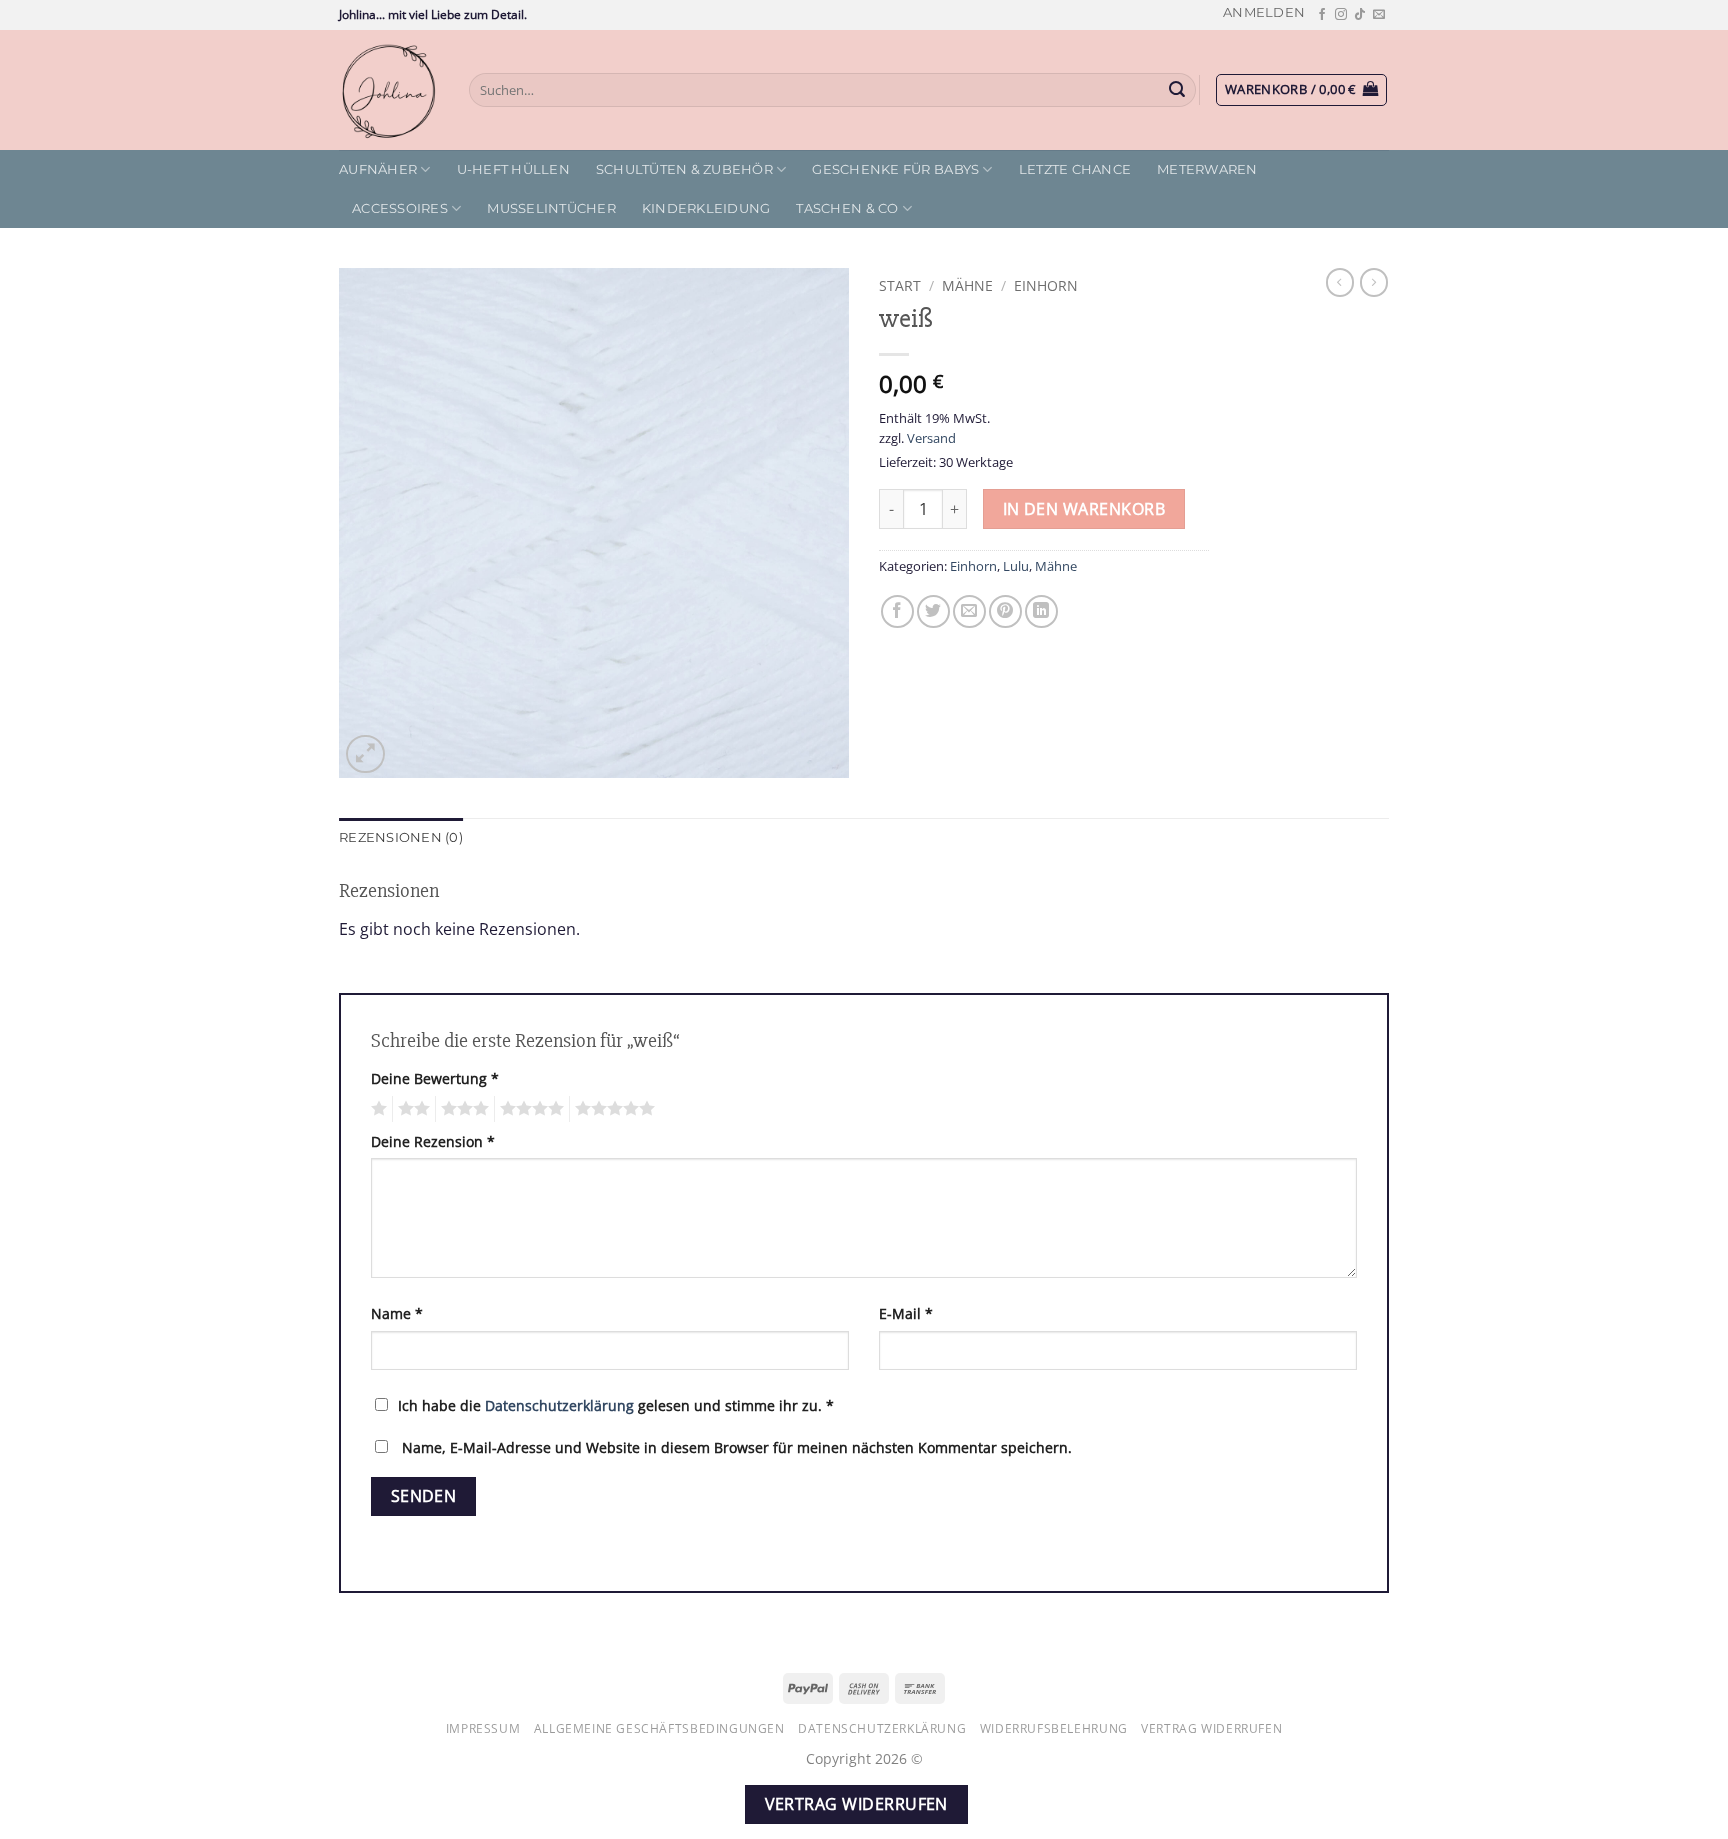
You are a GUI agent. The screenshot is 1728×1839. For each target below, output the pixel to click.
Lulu (1016, 566)
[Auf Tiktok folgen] (1360, 15)
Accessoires (400, 208)
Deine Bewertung (435, 1078)
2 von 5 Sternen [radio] (411, 1109)
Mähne (967, 285)
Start (900, 285)
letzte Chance (1075, 169)
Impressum (483, 1728)
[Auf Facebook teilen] (897, 611)
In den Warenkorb (1084, 509)
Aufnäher (378, 169)
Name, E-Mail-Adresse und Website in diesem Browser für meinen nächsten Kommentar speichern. (737, 1447)
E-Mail (906, 1313)
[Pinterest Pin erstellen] (1005, 611)
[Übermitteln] (1178, 90)
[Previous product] (1374, 282)
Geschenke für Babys (895, 169)
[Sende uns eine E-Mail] (1379, 15)
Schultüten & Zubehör (684, 169)
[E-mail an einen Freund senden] (969, 611)
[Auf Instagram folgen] (1341, 15)
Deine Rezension (433, 1141)
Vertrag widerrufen (1211, 1728)
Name (397, 1313)
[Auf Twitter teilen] (933, 611)
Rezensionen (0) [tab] (401, 837)
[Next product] (1340, 282)
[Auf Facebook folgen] (1322, 15)
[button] (1264, 12)
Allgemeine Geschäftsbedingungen (659, 1728)
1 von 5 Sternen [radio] (376, 1109)
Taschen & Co (847, 208)
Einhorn (1046, 285)
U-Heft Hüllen (513, 169)
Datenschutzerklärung (559, 1405)
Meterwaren (1207, 169)
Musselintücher (551, 208)
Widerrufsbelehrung (1054, 1728)
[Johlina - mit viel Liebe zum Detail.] (389, 90)
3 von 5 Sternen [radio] (462, 1109)
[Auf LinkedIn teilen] (1041, 611)
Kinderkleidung (706, 208)
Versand (931, 438)
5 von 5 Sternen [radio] (612, 1109)
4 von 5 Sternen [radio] (529, 1109)
